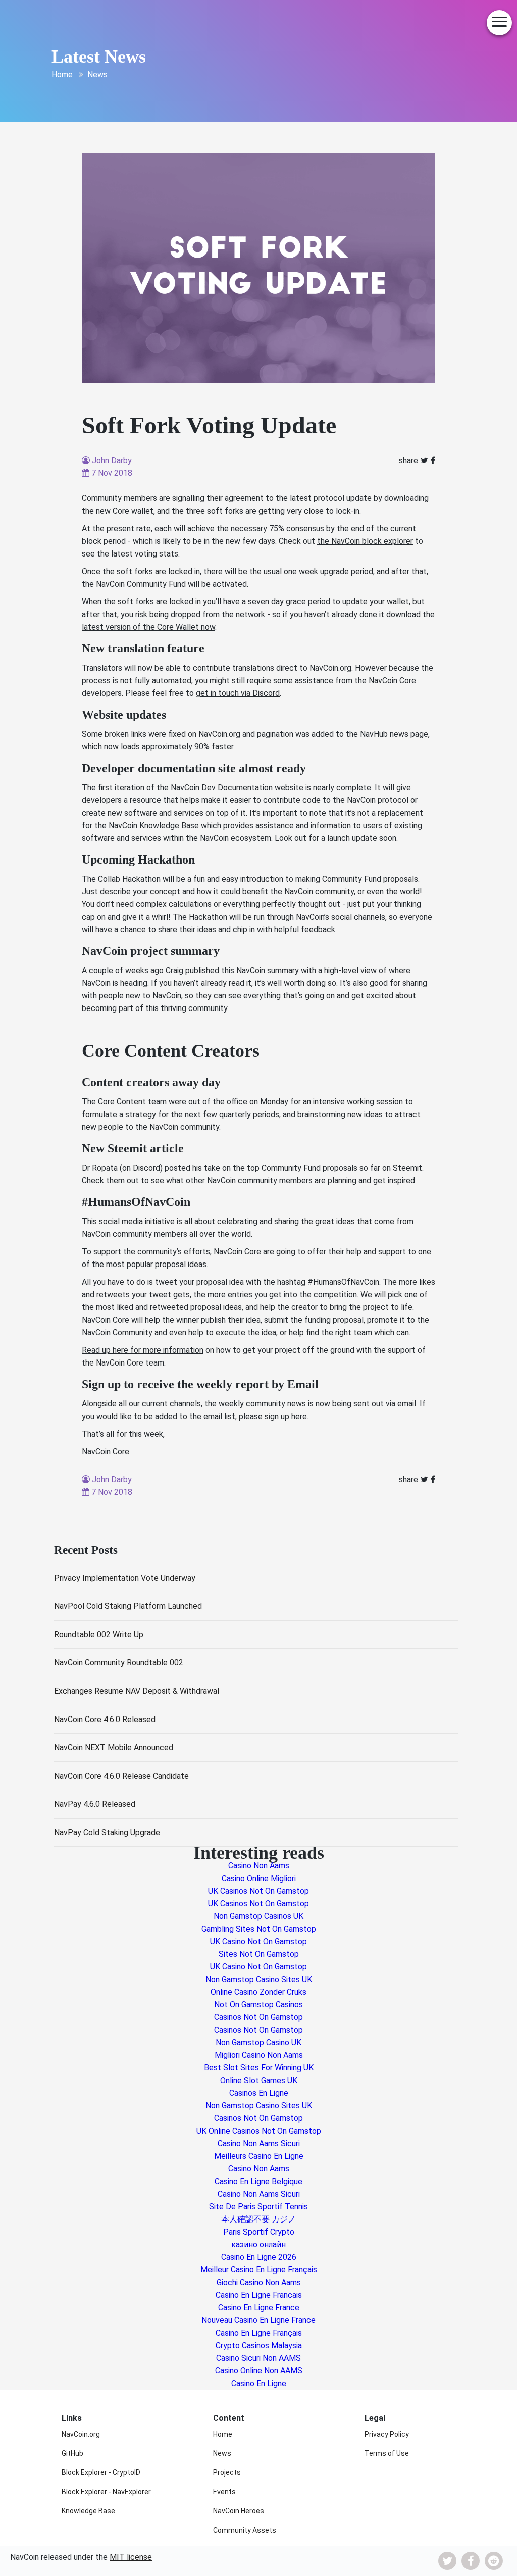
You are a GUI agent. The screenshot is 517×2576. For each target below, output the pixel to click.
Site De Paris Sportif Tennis (258, 2207)
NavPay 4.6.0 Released (95, 1804)
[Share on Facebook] (433, 460)
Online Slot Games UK (259, 2080)
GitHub (72, 2453)
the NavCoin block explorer (365, 541)
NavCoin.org (81, 2434)
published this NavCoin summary (242, 970)
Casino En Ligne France (259, 2308)
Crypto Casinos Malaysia (259, 2345)
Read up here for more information (143, 1350)
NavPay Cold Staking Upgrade (107, 1832)
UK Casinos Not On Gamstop (258, 1891)
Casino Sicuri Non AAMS (258, 2358)
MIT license (131, 2557)
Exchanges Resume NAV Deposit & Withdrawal (137, 1691)
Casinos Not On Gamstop (258, 2017)
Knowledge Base (88, 2511)
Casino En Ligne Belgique (258, 2181)
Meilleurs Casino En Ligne (259, 2156)
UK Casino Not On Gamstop (258, 1941)
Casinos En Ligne (259, 2093)
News (97, 74)
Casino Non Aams (259, 1866)
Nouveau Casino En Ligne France (258, 2320)
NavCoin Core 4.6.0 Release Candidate (121, 1776)
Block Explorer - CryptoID (101, 2472)
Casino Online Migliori (259, 1878)
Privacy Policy (387, 2434)
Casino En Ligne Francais (259, 2295)
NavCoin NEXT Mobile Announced (114, 1748)
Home (62, 74)
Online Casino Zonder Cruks (258, 1992)
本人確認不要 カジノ (258, 2219)
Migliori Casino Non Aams (259, 2055)
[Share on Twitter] (424, 460)
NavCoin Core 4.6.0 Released (105, 1719)
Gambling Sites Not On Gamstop (259, 1929)
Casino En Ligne (259, 2383)
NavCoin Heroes (239, 2511)
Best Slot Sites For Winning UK (259, 2068)
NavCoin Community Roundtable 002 (119, 1663)
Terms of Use (387, 2453)
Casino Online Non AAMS (259, 2371)
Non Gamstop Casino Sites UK (259, 1979)
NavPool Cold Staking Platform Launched (128, 1606)
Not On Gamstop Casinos (258, 2005)
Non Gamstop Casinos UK (258, 1916)
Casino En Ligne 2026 (259, 2257)
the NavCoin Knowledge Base (147, 825)
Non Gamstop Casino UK (258, 2042)
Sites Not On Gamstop (259, 1954)
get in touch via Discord (238, 693)
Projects (227, 2472)
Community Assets (245, 2530)
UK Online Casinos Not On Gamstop (259, 2131)
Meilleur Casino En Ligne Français (259, 2270)
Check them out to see (123, 1180)
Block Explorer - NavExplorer (106, 2492)
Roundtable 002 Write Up (99, 1634)
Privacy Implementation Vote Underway (125, 1578)
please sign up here (273, 1416)
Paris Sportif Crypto (259, 2232)
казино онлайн (258, 2244)
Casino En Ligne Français (259, 2333)
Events (224, 2492)
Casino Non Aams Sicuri (259, 2143)
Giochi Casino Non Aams (259, 2282)
